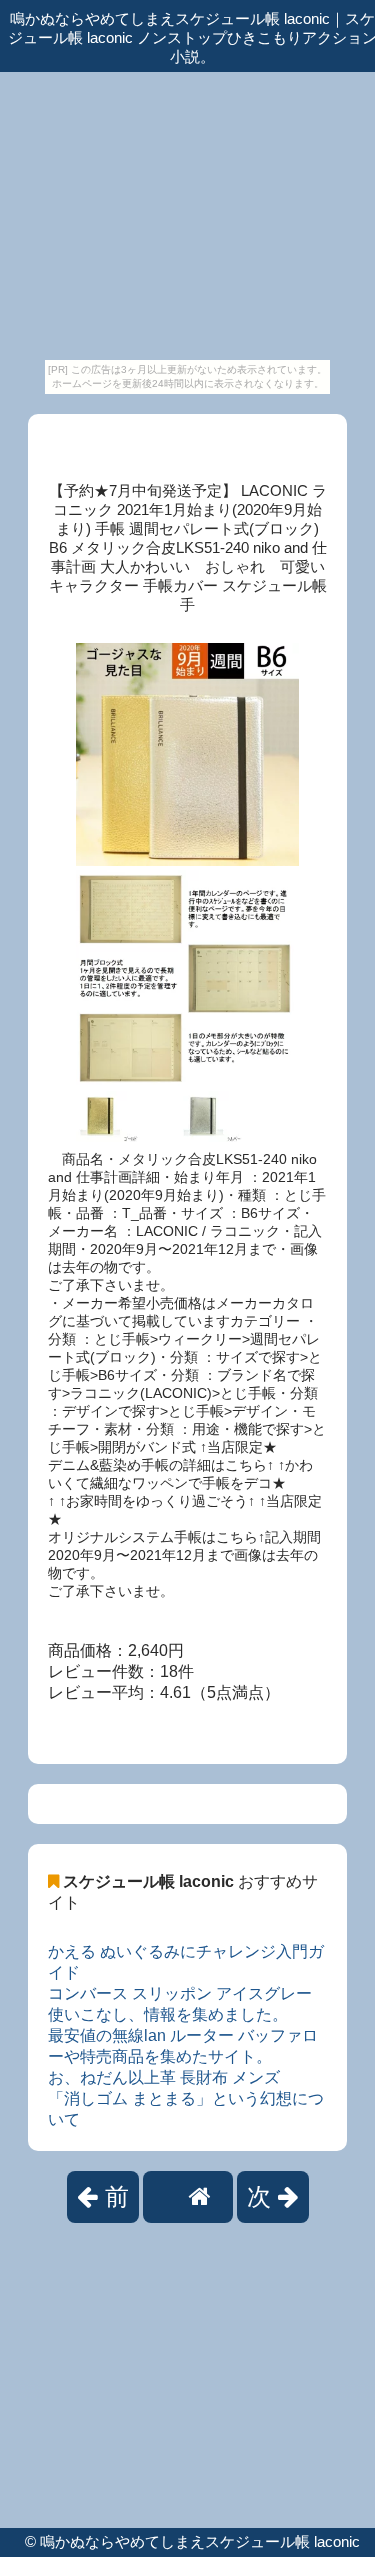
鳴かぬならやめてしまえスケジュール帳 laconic (200, 2541)
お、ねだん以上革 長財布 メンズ (164, 2077)
